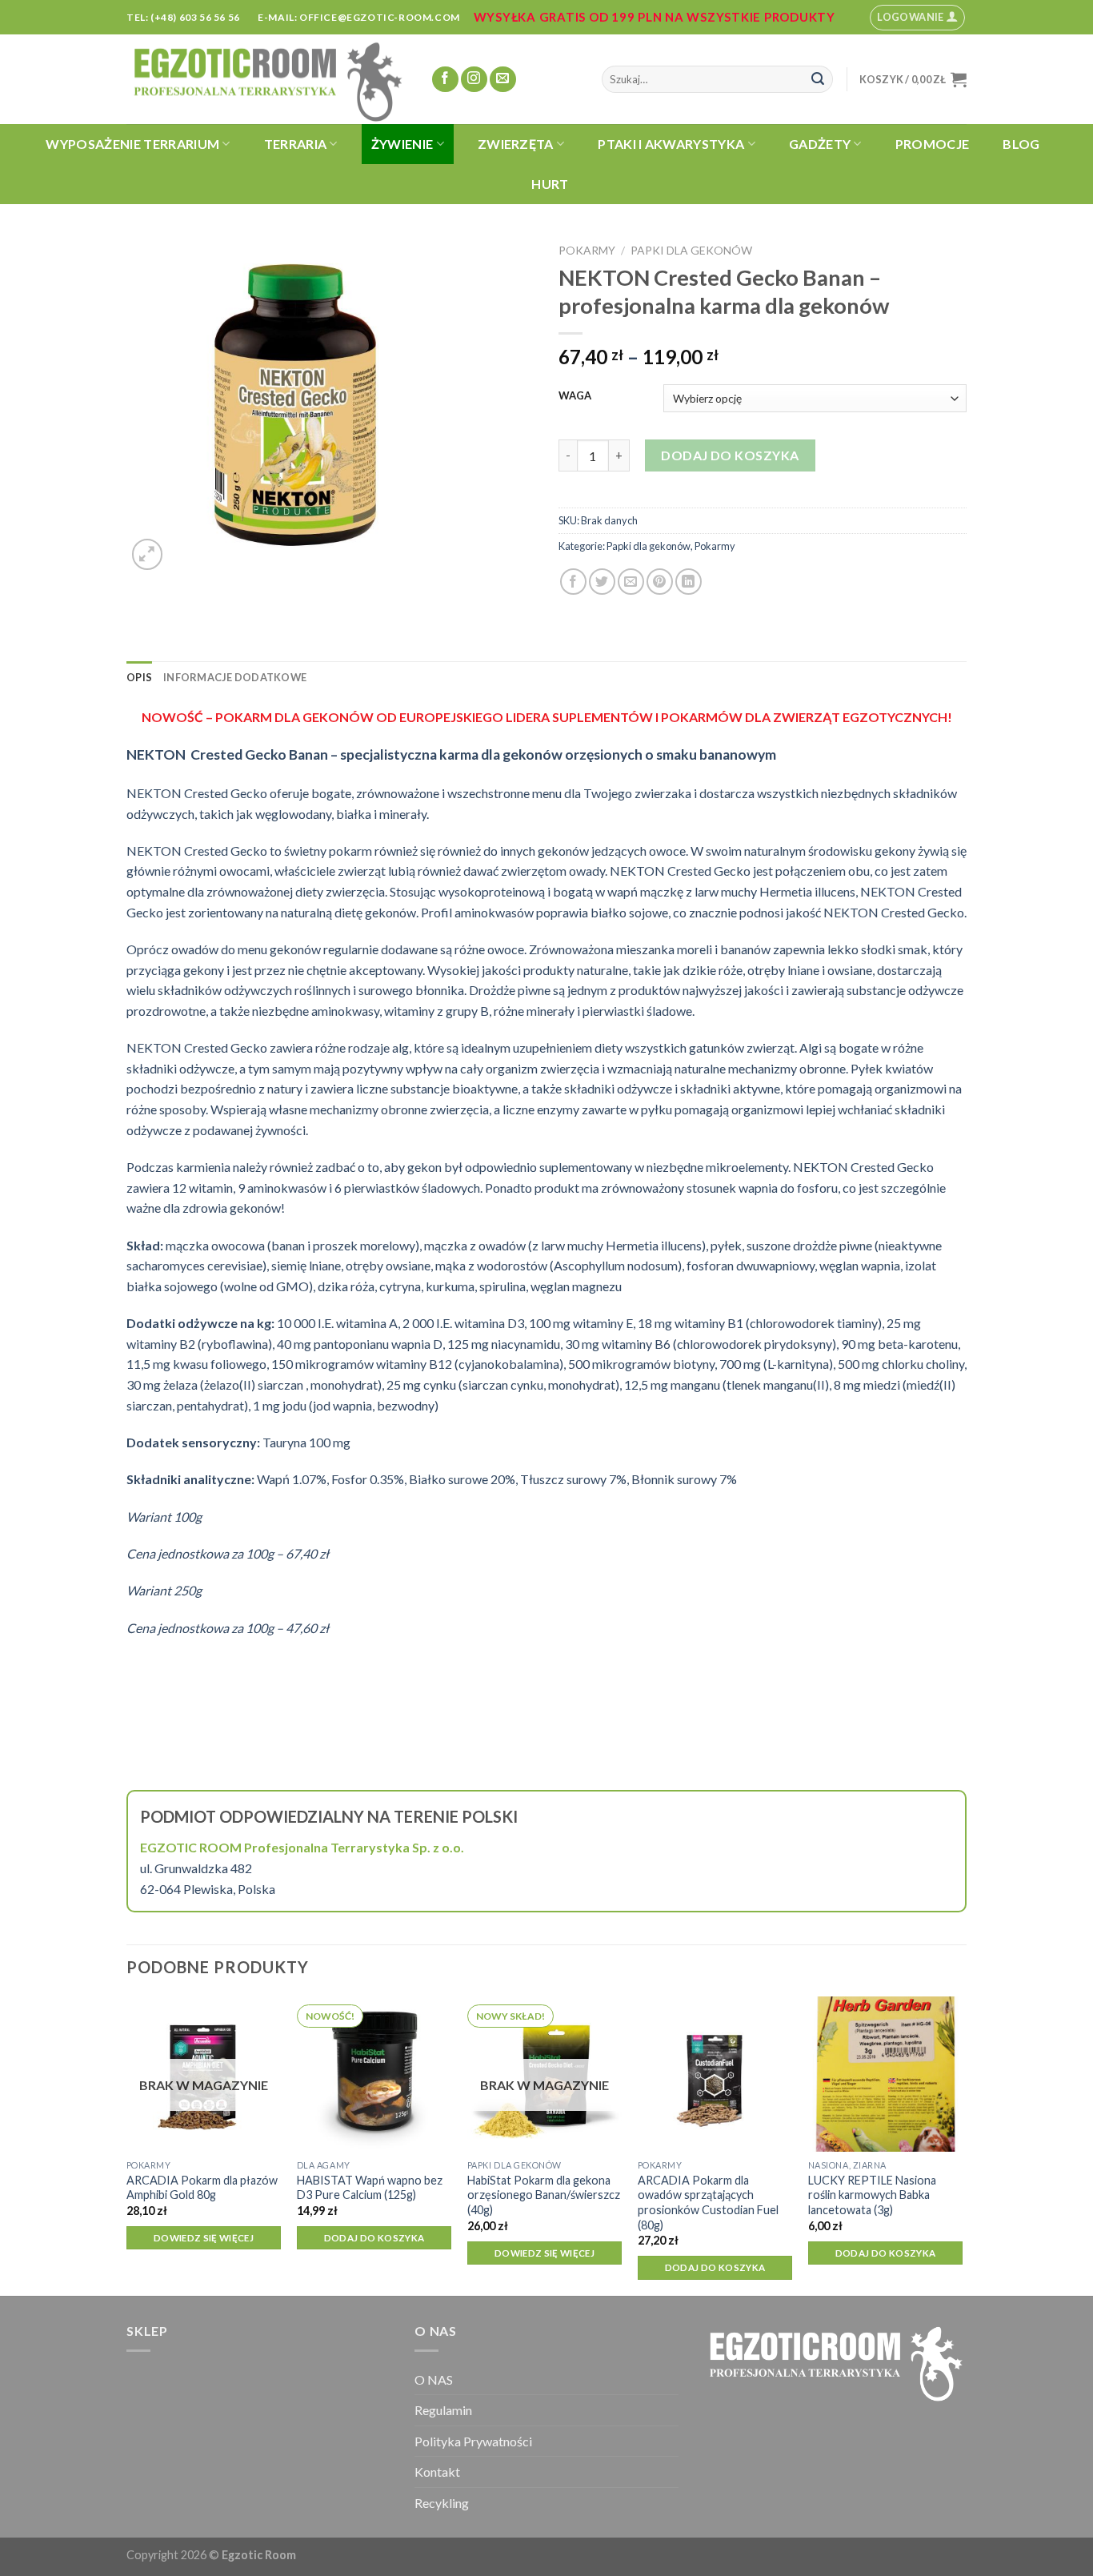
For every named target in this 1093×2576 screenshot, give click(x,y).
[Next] (962, 2144)
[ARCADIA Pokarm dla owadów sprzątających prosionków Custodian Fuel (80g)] (715, 2074)
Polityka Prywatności (473, 2441)
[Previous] (127, 2144)
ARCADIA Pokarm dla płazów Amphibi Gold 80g (202, 2188)
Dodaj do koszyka (730, 455)
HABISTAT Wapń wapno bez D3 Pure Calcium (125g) (370, 2188)
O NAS (434, 2379)
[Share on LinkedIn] (689, 582)
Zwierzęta (516, 144)
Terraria (296, 144)
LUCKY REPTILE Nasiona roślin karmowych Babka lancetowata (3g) (872, 2195)
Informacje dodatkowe (235, 677)
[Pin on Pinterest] (660, 582)
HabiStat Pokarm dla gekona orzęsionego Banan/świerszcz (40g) (544, 2195)
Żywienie (402, 144)
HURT (550, 184)
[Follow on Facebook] (445, 80)
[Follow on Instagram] (474, 80)
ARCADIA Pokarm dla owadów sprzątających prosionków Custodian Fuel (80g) (708, 2203)
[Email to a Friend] (631, 582)
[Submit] (818, 79)
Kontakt (437, 2472)
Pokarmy (587, 250)
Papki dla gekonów (691, 250)
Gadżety (820, 144)
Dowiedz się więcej (204, 2238)
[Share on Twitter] (602, 582)
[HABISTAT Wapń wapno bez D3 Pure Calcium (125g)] (374, 2074)
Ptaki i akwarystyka (671, 144)
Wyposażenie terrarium (132, 144)
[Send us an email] (503, 80)
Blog (1021, 144)
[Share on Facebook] (573, 582)
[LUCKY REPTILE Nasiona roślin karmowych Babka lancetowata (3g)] (885, 2074)
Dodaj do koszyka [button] (374, 2238)
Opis (139, 677)
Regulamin (443, 2410)
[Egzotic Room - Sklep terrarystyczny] (266, 79)
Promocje (933, 144)
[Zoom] (148, 554)
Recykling (442, 2503)
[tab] (139, 677)
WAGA (575, 396)
